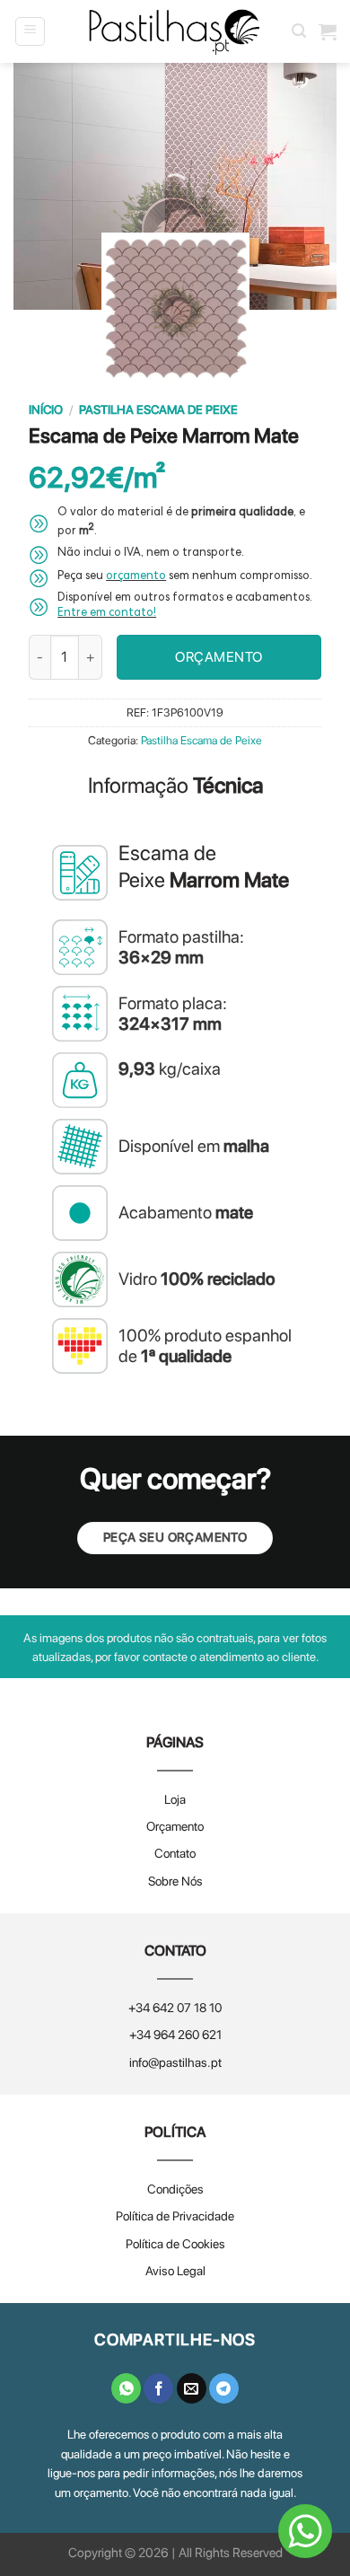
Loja (175, 1799)
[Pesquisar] (299, 31)
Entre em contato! (107, 614)
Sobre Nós (175, 1881)
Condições (175, 2189)
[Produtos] (328, 31)
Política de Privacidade (175, 2216)
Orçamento (175, 1826)
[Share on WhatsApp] (126, 2388)
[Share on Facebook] (158, 2388)
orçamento (136, 577)
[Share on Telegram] (224, 2388)
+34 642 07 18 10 (175, 2008)
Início (46, 409)
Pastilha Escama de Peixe (158, 409)
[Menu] (30, 31)
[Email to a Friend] (192, 2388)
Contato (175, 1853)
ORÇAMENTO (219, 657)
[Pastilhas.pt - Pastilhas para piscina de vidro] (175, 32)
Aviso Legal (175, 2271)
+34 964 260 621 (175, 2035)
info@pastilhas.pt (175, 2062)
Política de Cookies (175, 2244)
